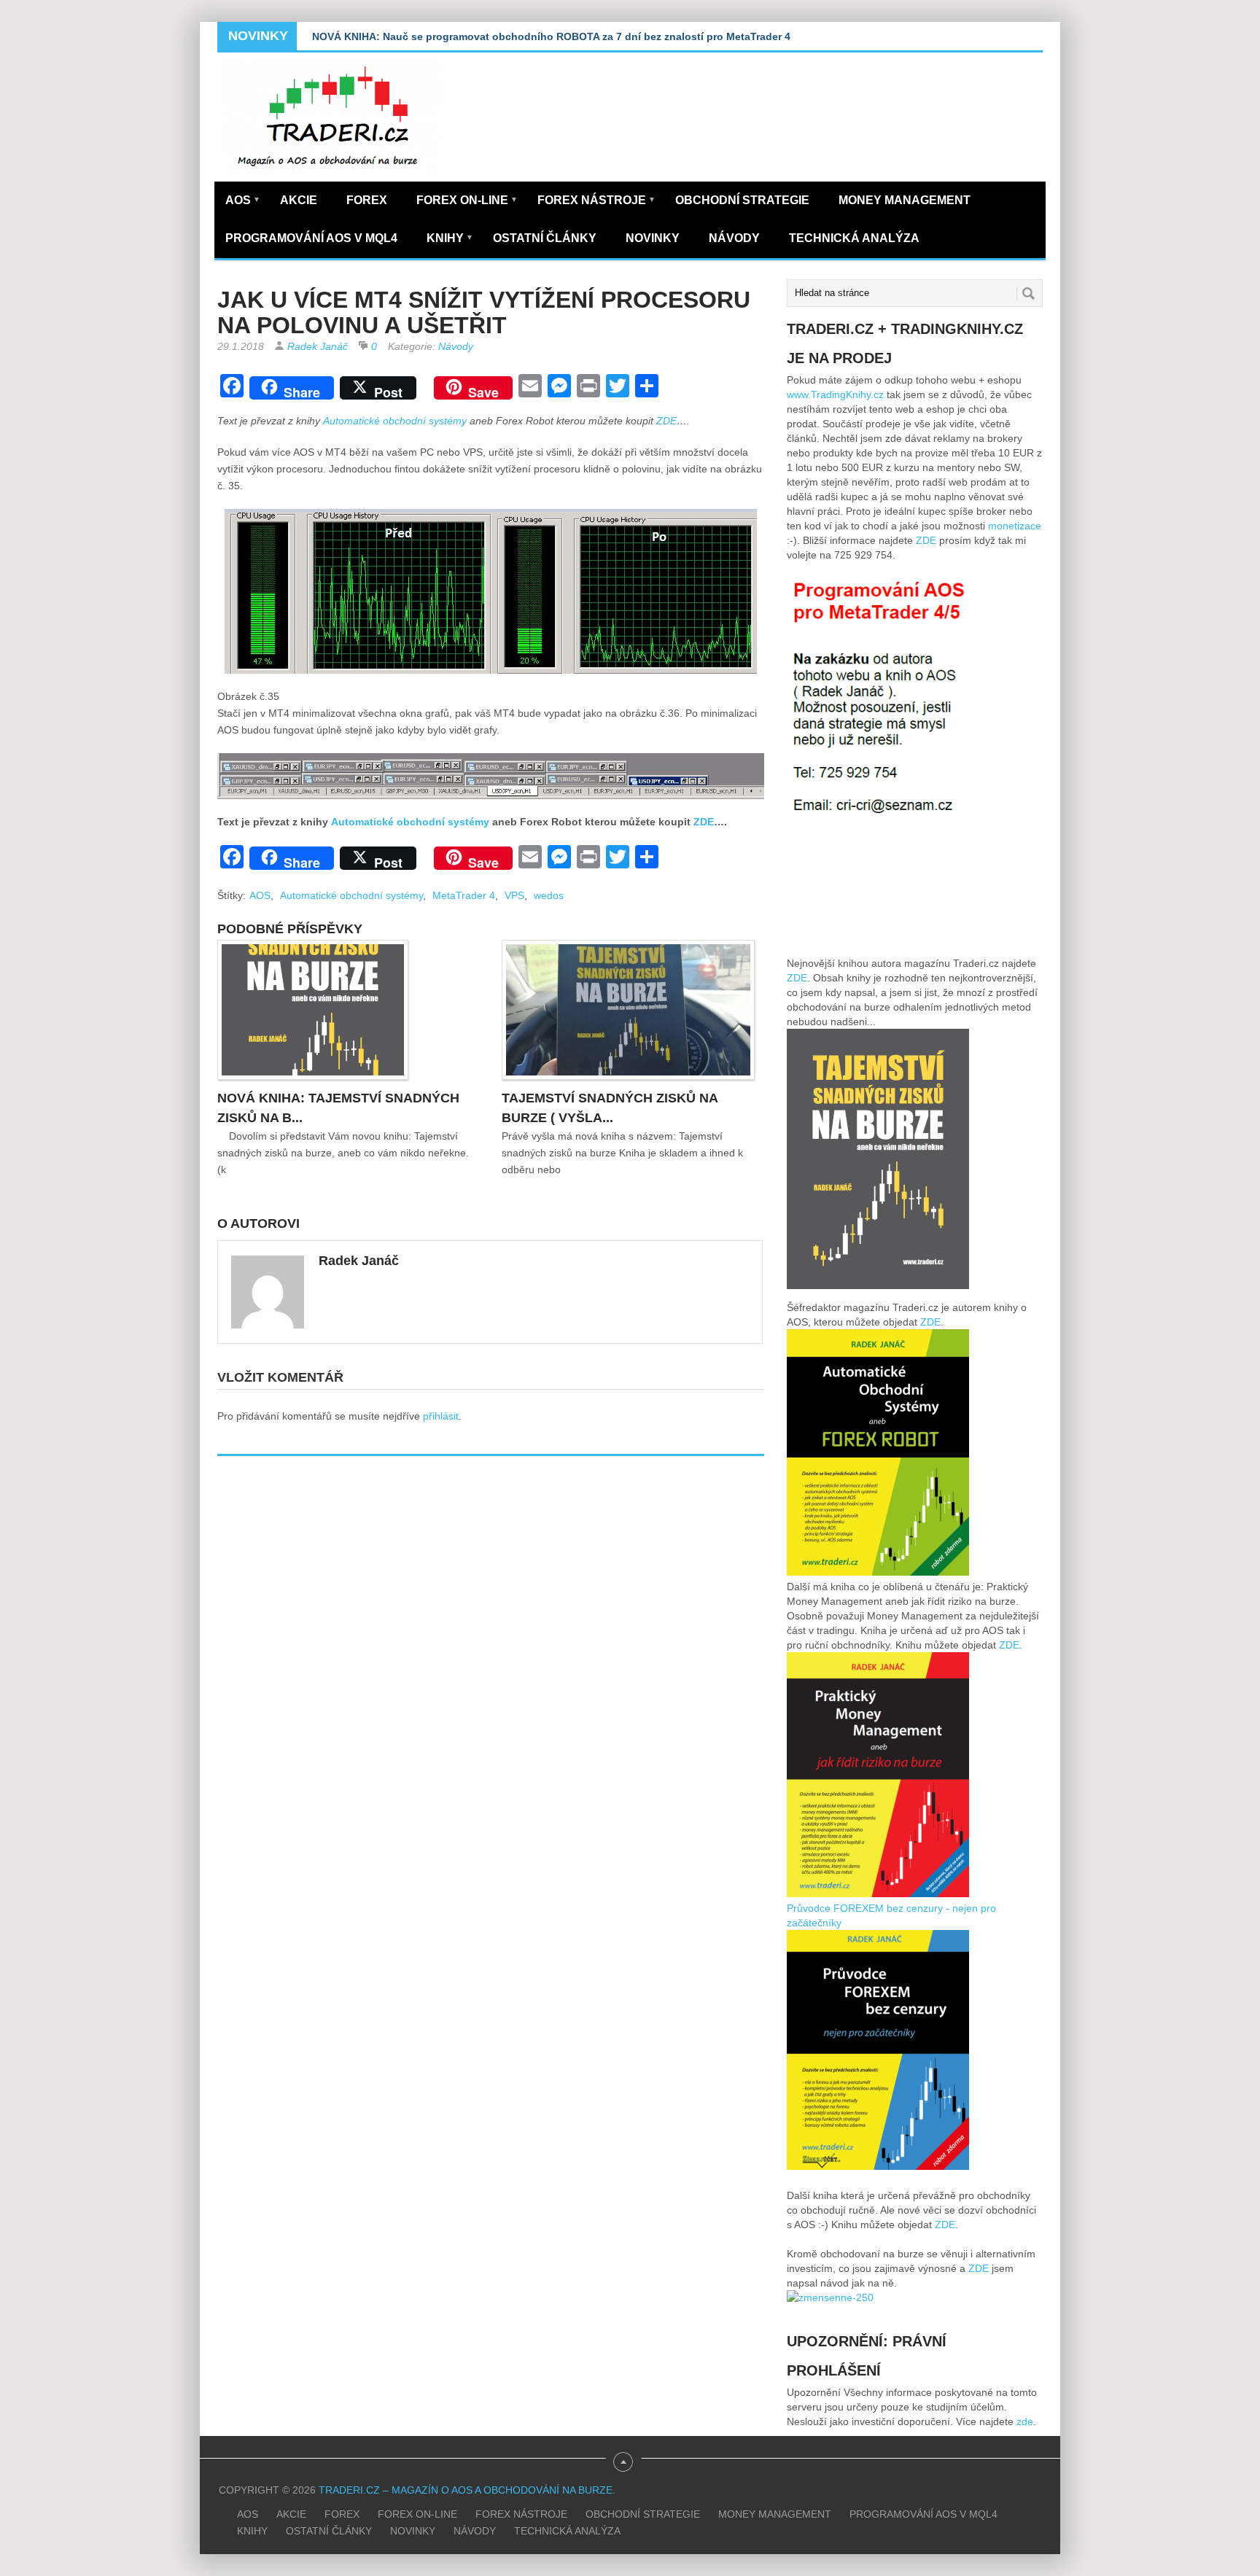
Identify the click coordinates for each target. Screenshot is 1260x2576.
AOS (243, 200)
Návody (734, 238)
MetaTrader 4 (464, 895)
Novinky (653, 238)
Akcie (299, 200)
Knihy (450, 238)
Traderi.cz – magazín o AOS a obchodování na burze (466, 2490)
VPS (514, 895)
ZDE (666, 421)
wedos (549, 895)
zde (1025, 2421)
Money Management (905, 200)
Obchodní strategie (742, 200)
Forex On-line (467, 200)
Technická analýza (854, 238)
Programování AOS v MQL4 (311, 238)
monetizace (1015, 526)
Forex (367, 200)
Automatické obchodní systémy (396, 421)
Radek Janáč (318, 346)
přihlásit (441, 1416)
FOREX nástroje (596, 200)
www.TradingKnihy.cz (835, 394)
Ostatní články (545, 238)
